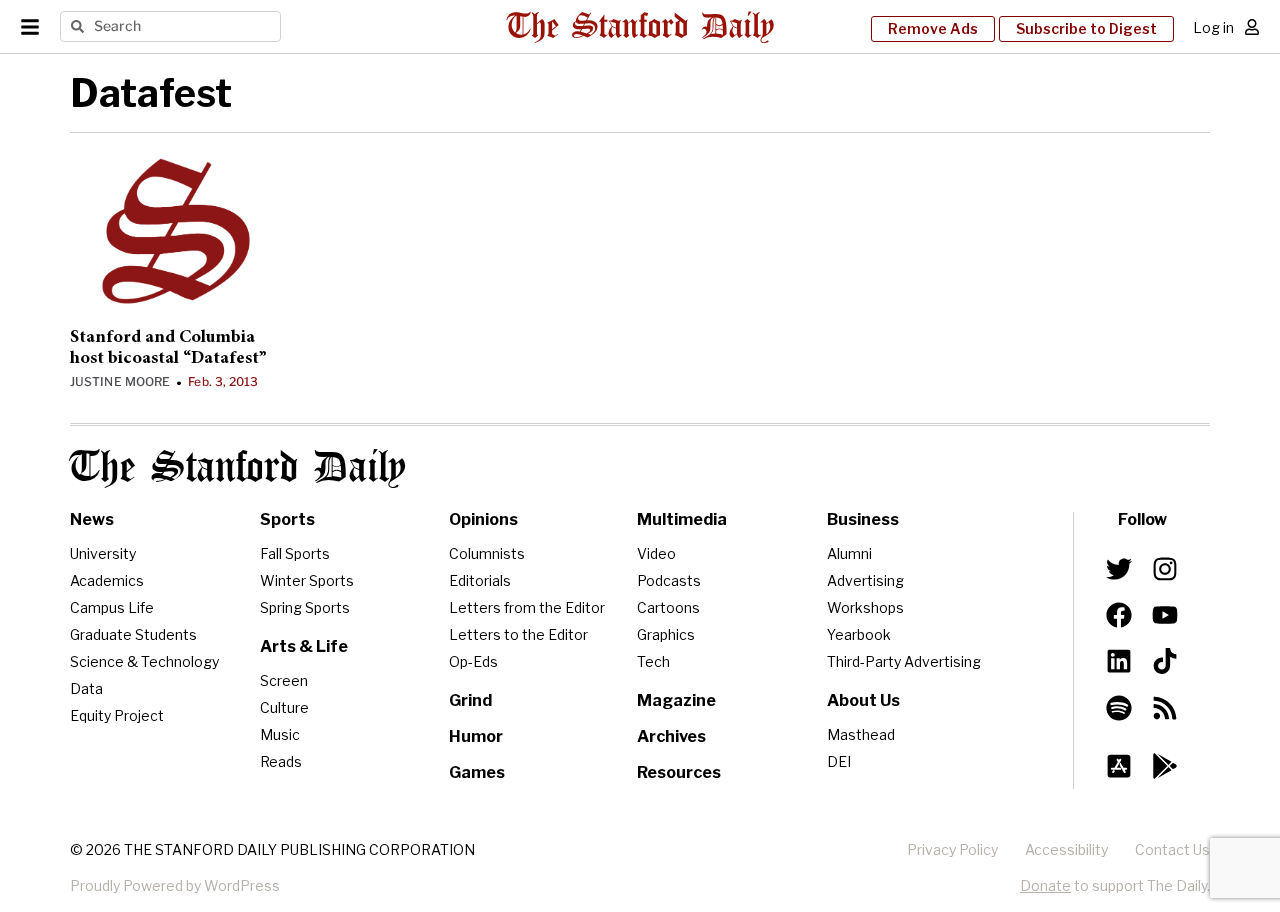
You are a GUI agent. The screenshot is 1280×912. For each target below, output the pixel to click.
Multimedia (682, 519)
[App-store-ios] (1119, 766)
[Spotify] (1119, 707)
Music (280, 734)
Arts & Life (304, 646)
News (92, 519)
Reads (281, 761)
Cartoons (668, 607)
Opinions (483, 519)
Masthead (861, 734)
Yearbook (859, 634)
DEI (839, 761)
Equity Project (117, 715)
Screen (284, 680)
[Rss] (1165, 707)
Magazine (676, 700)
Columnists (487, 553)
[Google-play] (1165, 766)
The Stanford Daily (238, 468)
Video (656, 553)
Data (86, 688)
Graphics (666, 634)
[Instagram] (1165, 569)
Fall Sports (295, 553)
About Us (863, 700)
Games (477, 772)
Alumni (849, 553)
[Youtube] (1165, 615)
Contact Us (1172, 849)
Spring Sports (305, 607)
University (103, 553)
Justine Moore (120, 381)
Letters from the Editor (527, 607)
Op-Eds (473, 661)
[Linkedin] (1119, 661)
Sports (287, 519)
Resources (679, 772)
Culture (284, 707)
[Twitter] (1119, 569)
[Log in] (1252, 27)
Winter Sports (307, 580)
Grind (470, 700)
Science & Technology (144, 661)
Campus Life (112, 607)
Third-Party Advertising (904, 661)
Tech (653, 661)
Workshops (865, 607)
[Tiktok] (1165, 661)
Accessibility (1066, 849)
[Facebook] (1119, 615)
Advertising (865, 580)
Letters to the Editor (518, 634)
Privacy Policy (952, 849)
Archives (671, 736)
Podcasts (669, 580)
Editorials (480, 580)
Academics (107, 580)
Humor (476, 736)
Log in (1213, 27)
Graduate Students (133, 634)
